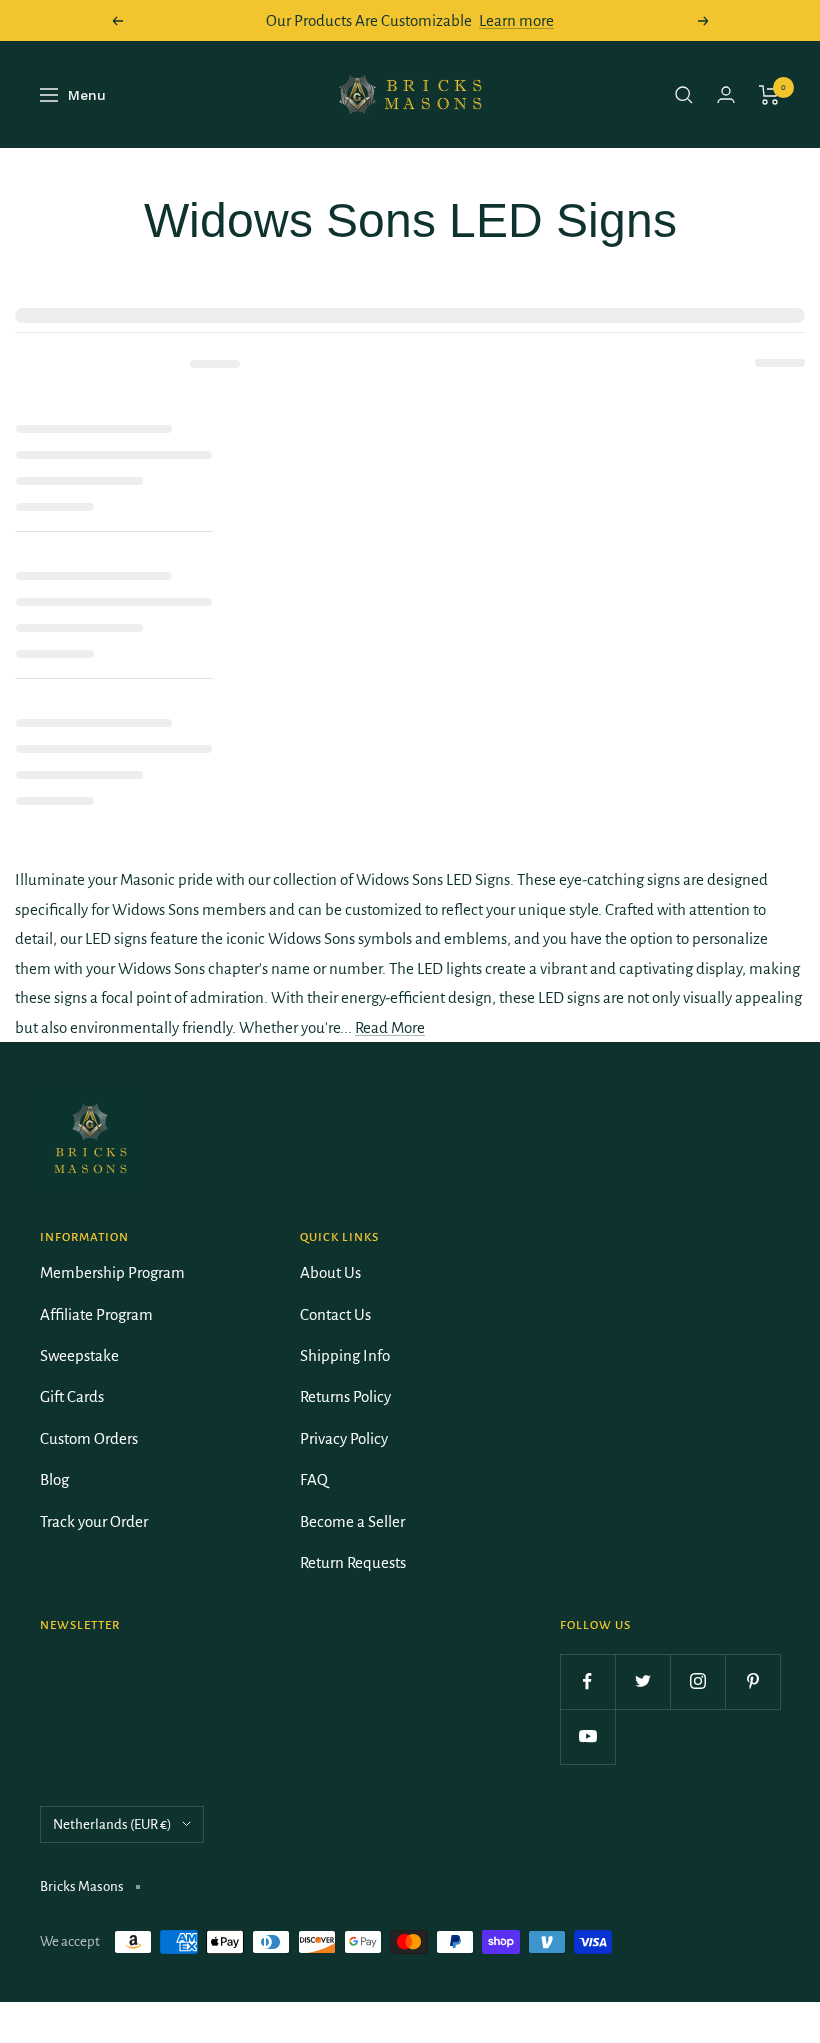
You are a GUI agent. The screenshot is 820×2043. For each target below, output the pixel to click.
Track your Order (94, 1521)
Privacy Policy (344, 1438)
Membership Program (112, 1272)
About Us (330, 1272)
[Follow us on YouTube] (587, 1736)
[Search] (684, 95)
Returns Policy (345, 1396)
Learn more (516, 20)
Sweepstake (79, 1355)
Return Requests (353, 1562)
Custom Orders (89, 1438)
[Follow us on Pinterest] (752, 1681)
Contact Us (335, 1314)
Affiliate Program (96, 1314)
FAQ (314, 1479)
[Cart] (769, 95)
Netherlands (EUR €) (112, 1824)
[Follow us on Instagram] (697, 1681)
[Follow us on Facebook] (587, 1681)
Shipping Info (345, 1355)
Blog (54, 1479)
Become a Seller (352, 1521)
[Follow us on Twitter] (642, 1681)
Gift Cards (72, 1396)
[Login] (726, 94)
